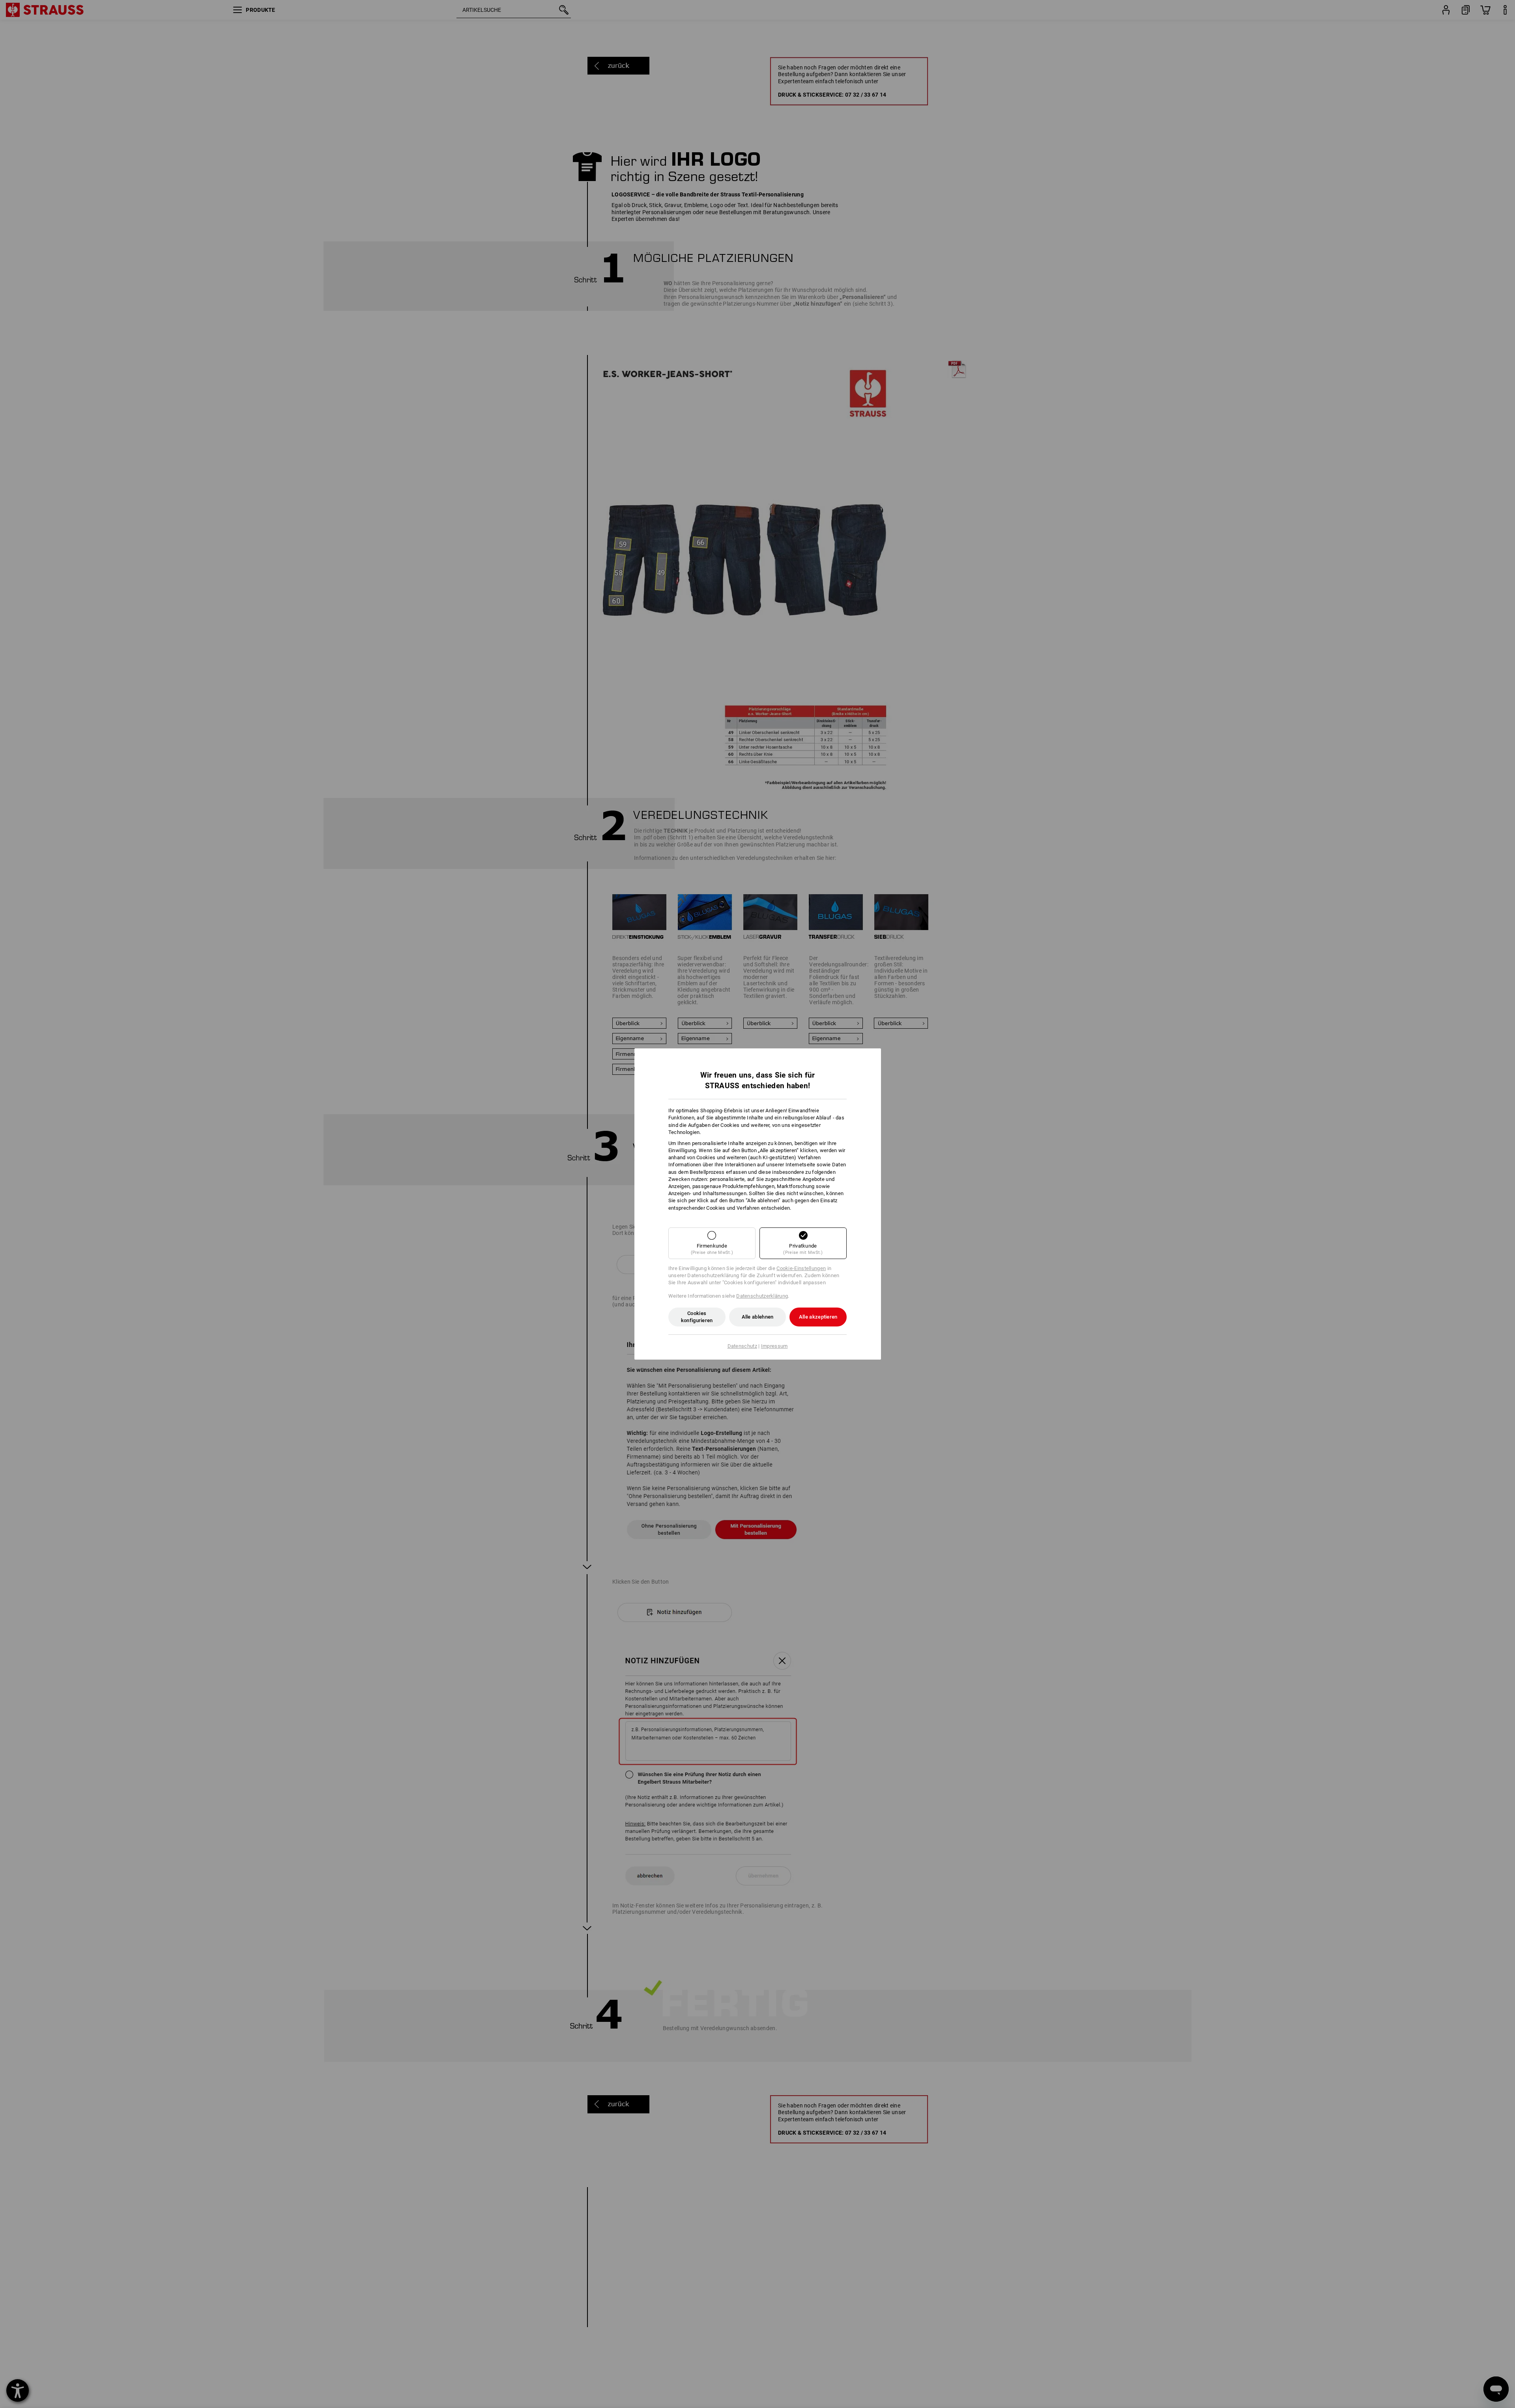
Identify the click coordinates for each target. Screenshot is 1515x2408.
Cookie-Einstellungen (801, 1268)
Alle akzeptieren (818, 1317)
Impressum (774, 1346)
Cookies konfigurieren (697, 1317)
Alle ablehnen (758, 1317)
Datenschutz (742, 1346)
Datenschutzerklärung (762, 1296)
